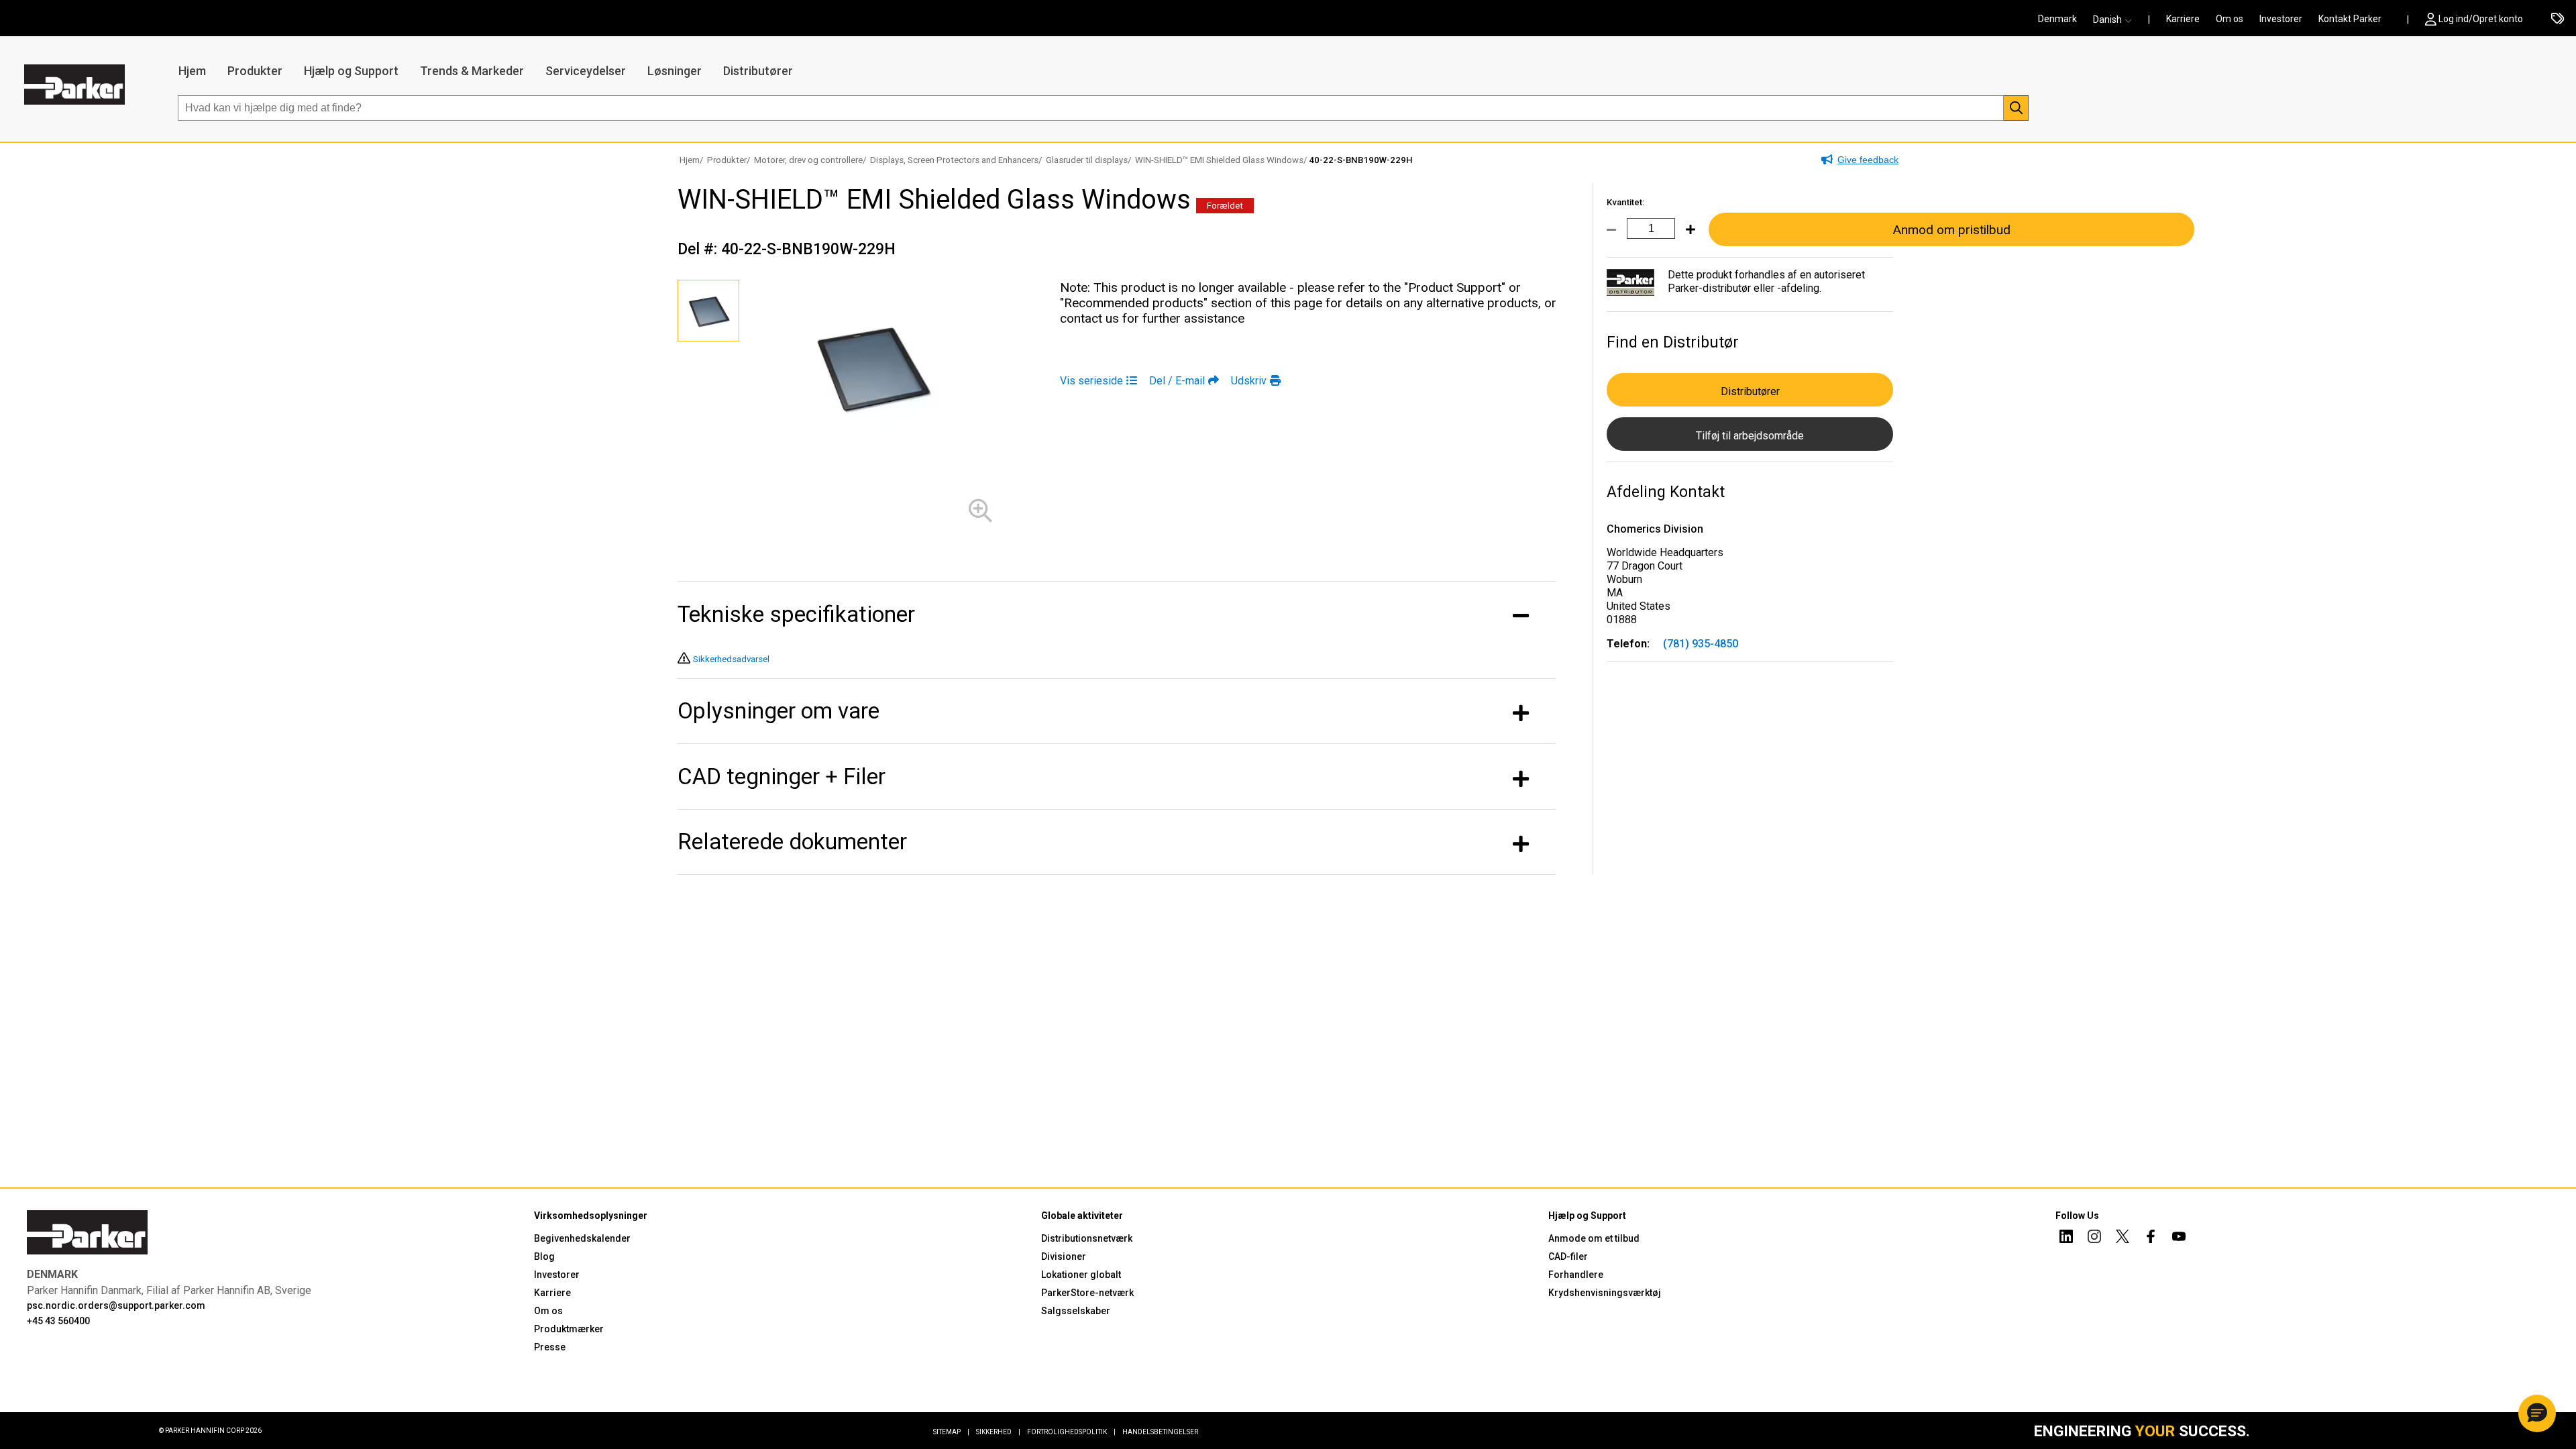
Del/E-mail (1177, 381)
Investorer (2281, 19)
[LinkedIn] (2066, 1238)
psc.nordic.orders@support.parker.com (116, 1305)
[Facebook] (2151, 1238)
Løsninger (675, 71)
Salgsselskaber (1076, 1311)
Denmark (2057, 19)
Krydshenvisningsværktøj (1605, 1293)
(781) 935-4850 (1701, 644)
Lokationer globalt (1081, 1275)
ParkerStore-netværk (1087, 1293)
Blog (544, 1256)
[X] (2123, 1238)
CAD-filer (1568, 1256)
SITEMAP (951, 1432)
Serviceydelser (586, 71)
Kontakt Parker (2350, 19)
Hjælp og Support (351, 71)
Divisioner (1064, 1256)
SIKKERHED (998, 1432)
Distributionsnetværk (1087, 1238)
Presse (550, 1347)
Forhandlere (1576, 1275)
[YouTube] (2179, 1238)
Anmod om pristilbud (1951, 230)
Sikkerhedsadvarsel (731, 659)
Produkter (255, 71)
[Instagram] (2094, 1238)
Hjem (192, 71)
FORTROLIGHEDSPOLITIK (1071, 1432)
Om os (2230, 19)
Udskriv (1249, 381)
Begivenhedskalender (582, 1238)
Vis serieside (1091, 381)
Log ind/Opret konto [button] (2481, 19)
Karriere (2183, 19)
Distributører (758, 71)
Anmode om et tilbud (1594, 1238)
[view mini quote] (2558, 19)
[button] (2116, 19)
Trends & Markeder (472, 71)
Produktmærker (569, 1329)
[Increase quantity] (1685, 237)
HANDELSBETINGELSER (1160, 1432)
